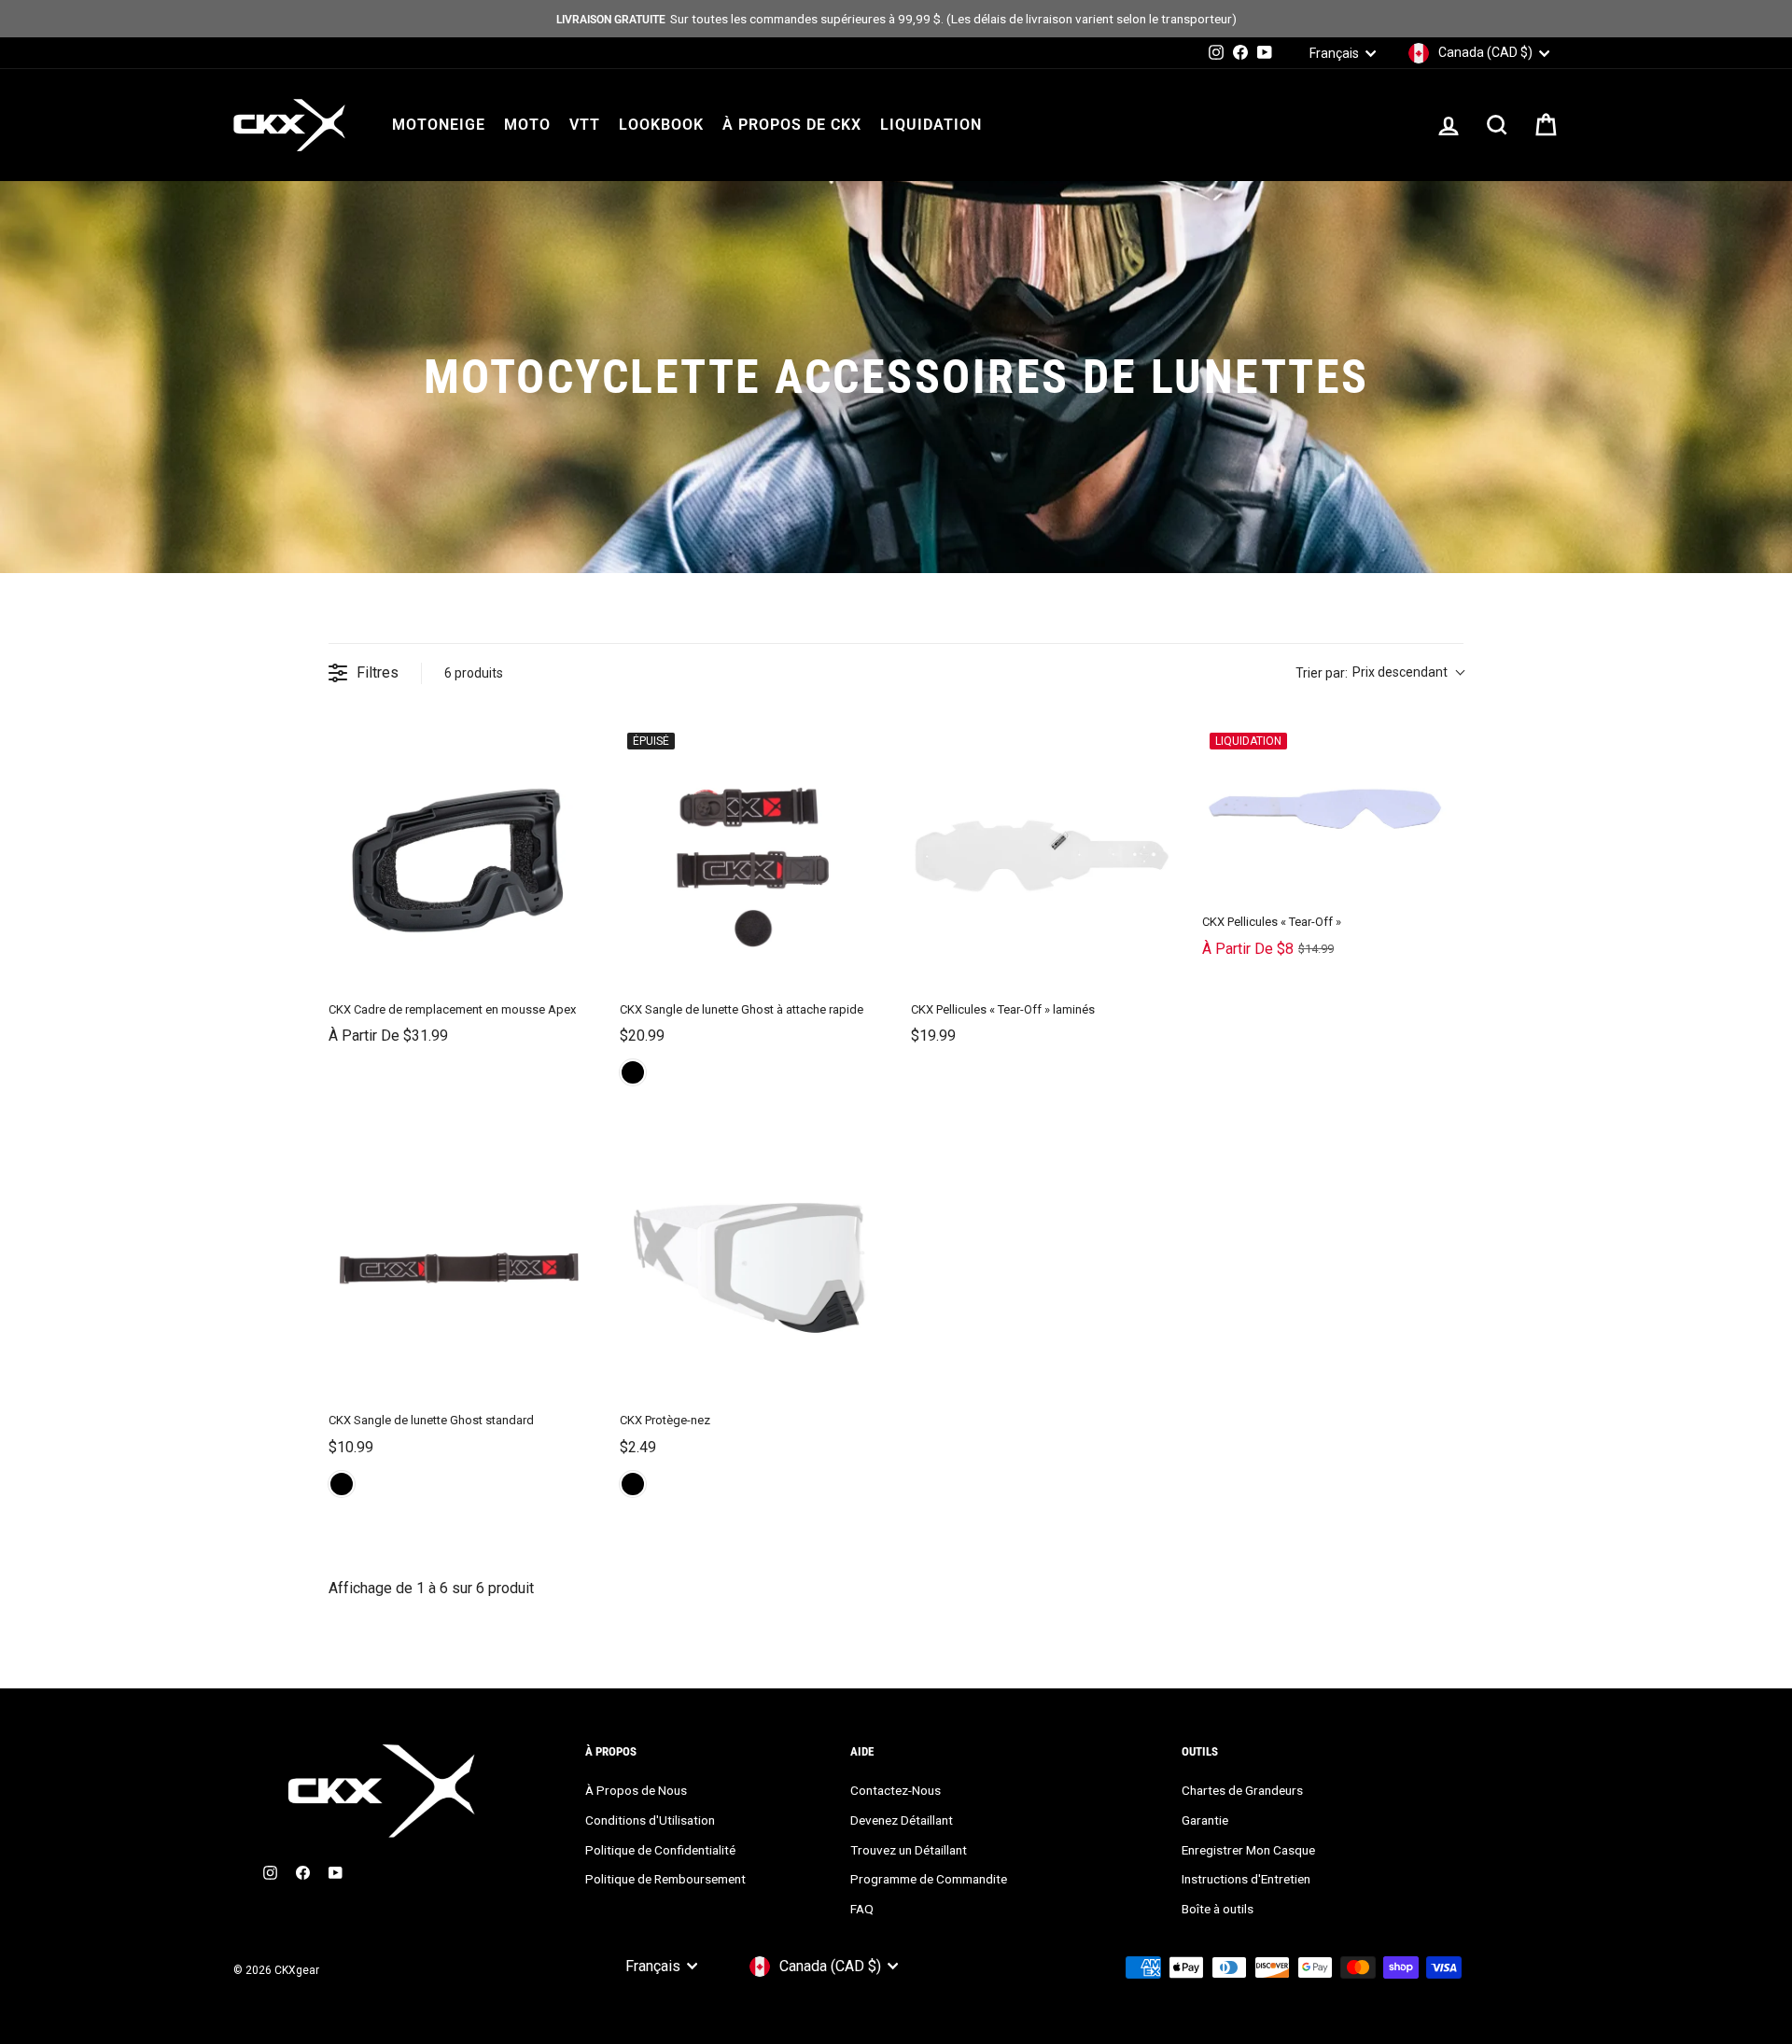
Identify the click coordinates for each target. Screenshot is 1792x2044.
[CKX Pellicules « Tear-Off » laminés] (1042, 856)
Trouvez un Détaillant (909, 1850)
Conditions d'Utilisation (650, 1820)
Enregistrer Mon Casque (1248, 1850)
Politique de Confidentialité (660, 1850)
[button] (1379, 673)
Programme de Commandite (929, 1879)
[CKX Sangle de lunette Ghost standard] (459, 1267)
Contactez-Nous (896, 1790)
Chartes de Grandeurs (1242, 1790)
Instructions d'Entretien (1246, 1879)
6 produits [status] (474, 673)
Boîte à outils (1218, 1909)
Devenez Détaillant (902, 1820)
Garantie (1205, 1820)
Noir (633, 1072)
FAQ (862, 1909)
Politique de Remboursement (665, 1879)
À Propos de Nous (636, 1790)
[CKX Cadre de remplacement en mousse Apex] (459, 856)
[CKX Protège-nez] (750, 1267)
